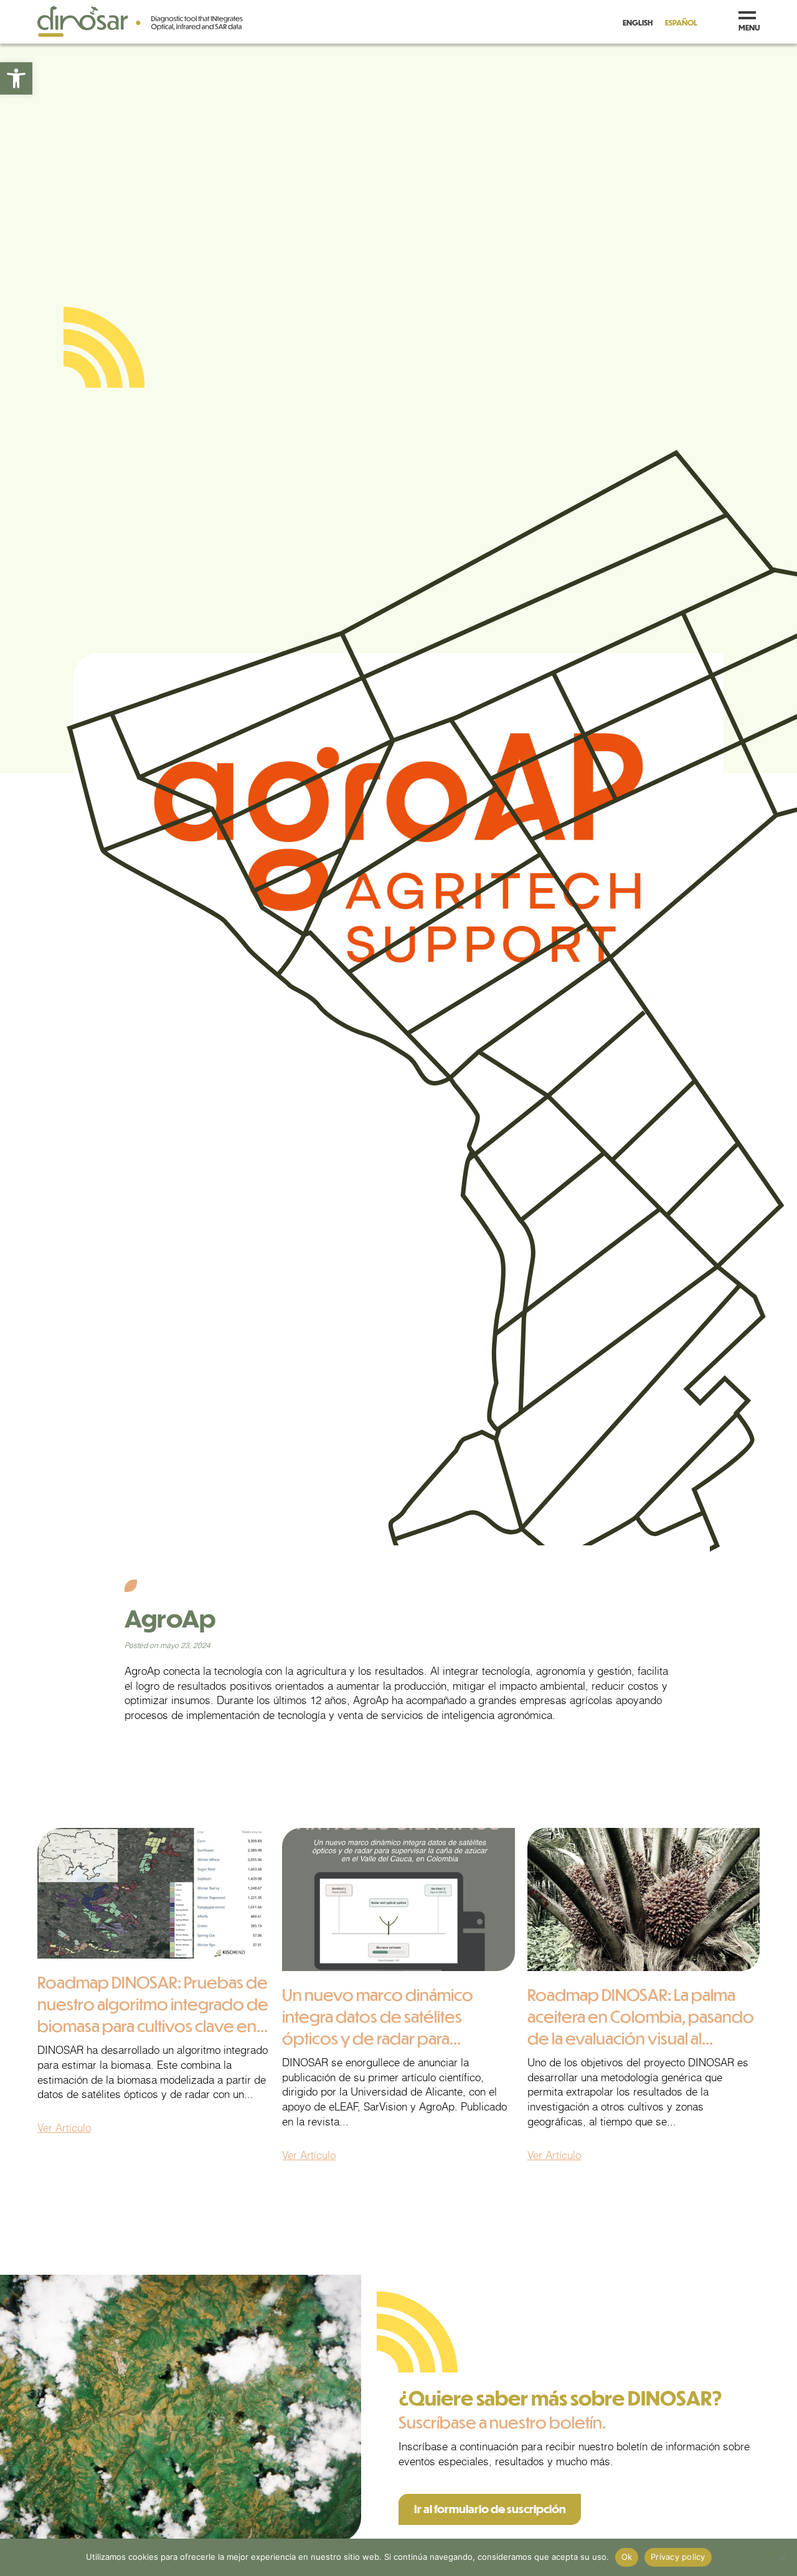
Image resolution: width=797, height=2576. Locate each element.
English (638, 22)
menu (749, 27)
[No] (781, 2557)
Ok (627, 2557)
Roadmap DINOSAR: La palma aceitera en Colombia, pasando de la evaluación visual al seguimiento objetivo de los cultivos (641, 2038)
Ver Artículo (64, 2128)
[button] (16, 78)
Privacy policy (678, 2557)
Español (681, 22)
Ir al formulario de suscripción (490, 2509)
